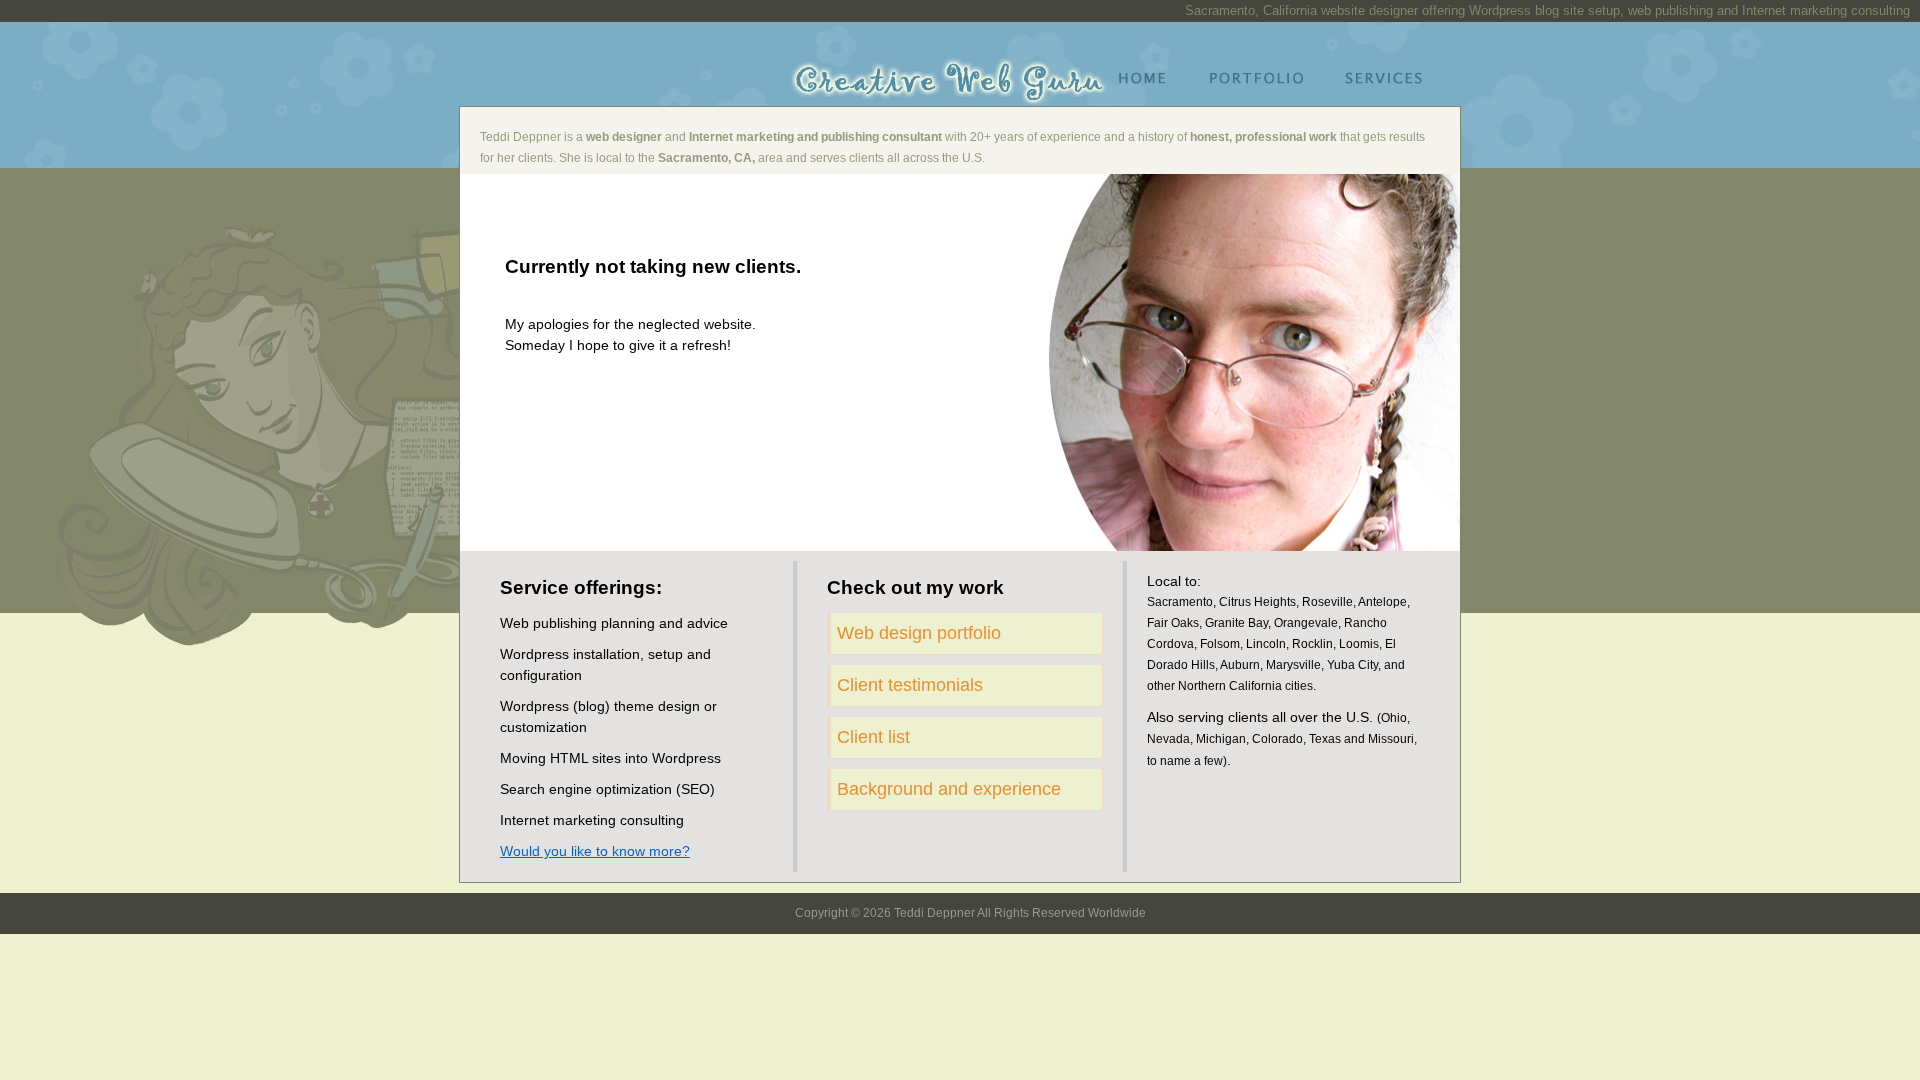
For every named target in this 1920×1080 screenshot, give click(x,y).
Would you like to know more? (595, 851)
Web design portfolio (919, 633)
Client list (873, 737)
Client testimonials (910, 685)
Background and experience (949, 789)
